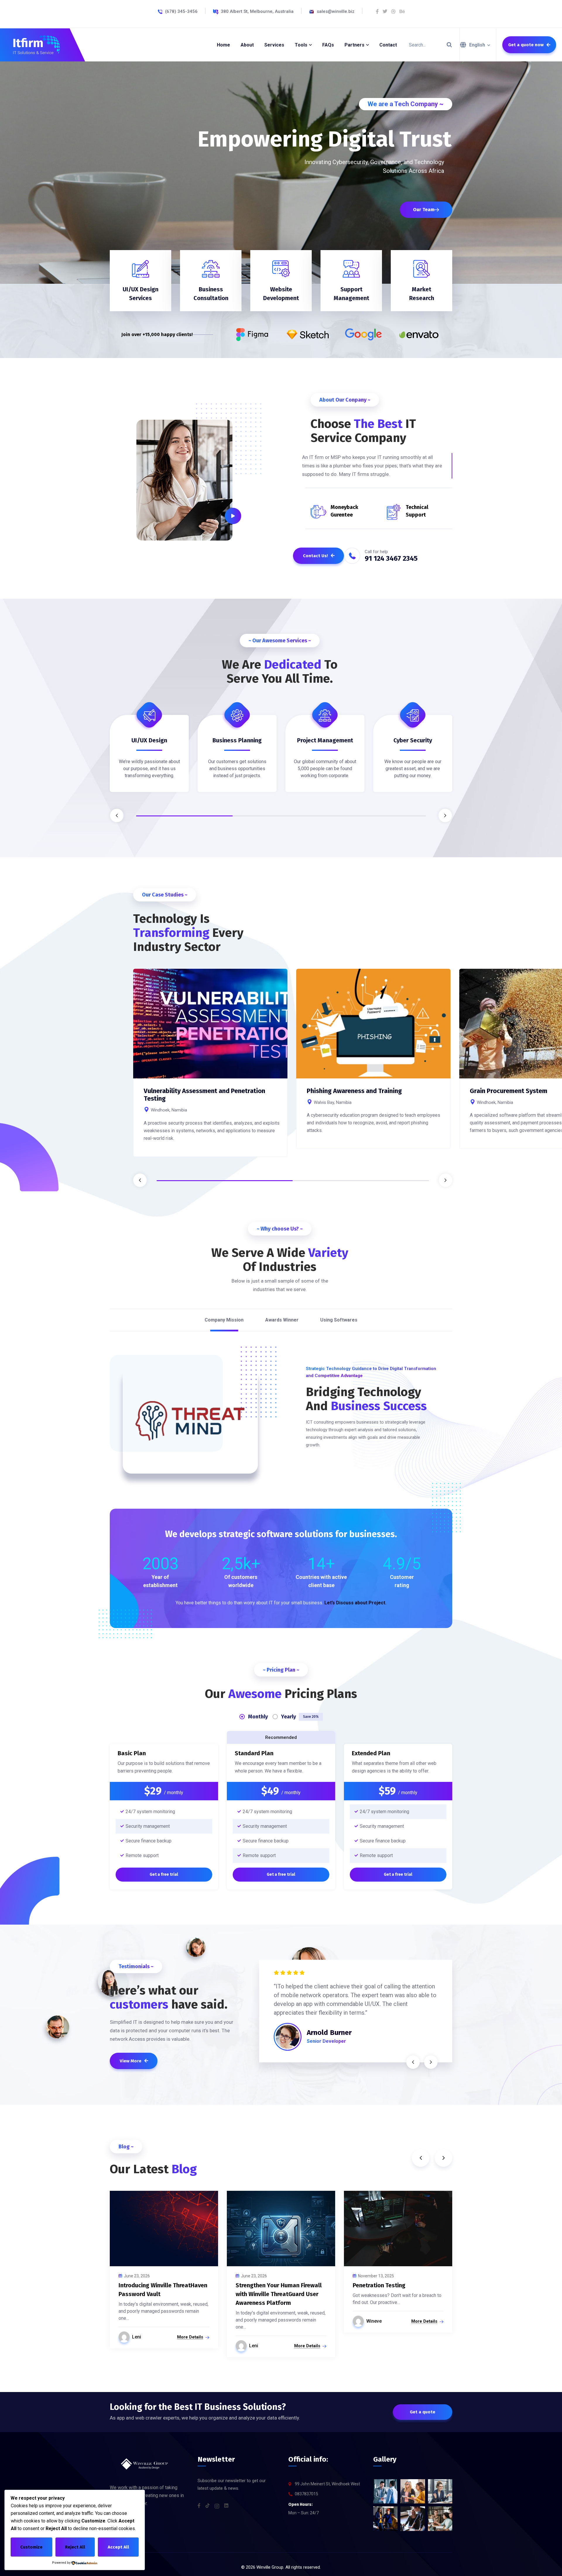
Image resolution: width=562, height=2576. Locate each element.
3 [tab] (378, 816)
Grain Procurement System (509, 1091)
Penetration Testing (379, 2285)
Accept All (118, 2547)
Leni (137, 2337)
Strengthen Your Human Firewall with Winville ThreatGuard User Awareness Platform (279, 2294)
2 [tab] (281, 816)
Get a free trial (164, 1874)
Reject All (75, 2547)
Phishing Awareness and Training (354, 1091)
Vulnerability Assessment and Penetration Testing (204, 1095)
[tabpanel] (149, 758)
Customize (31, 2547)
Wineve (374, 2321)
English (477, 45)
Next (445, 815)
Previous (117, 815)
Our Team (424, 210)
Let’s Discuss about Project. (355, 1603)
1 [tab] (184, 816)
